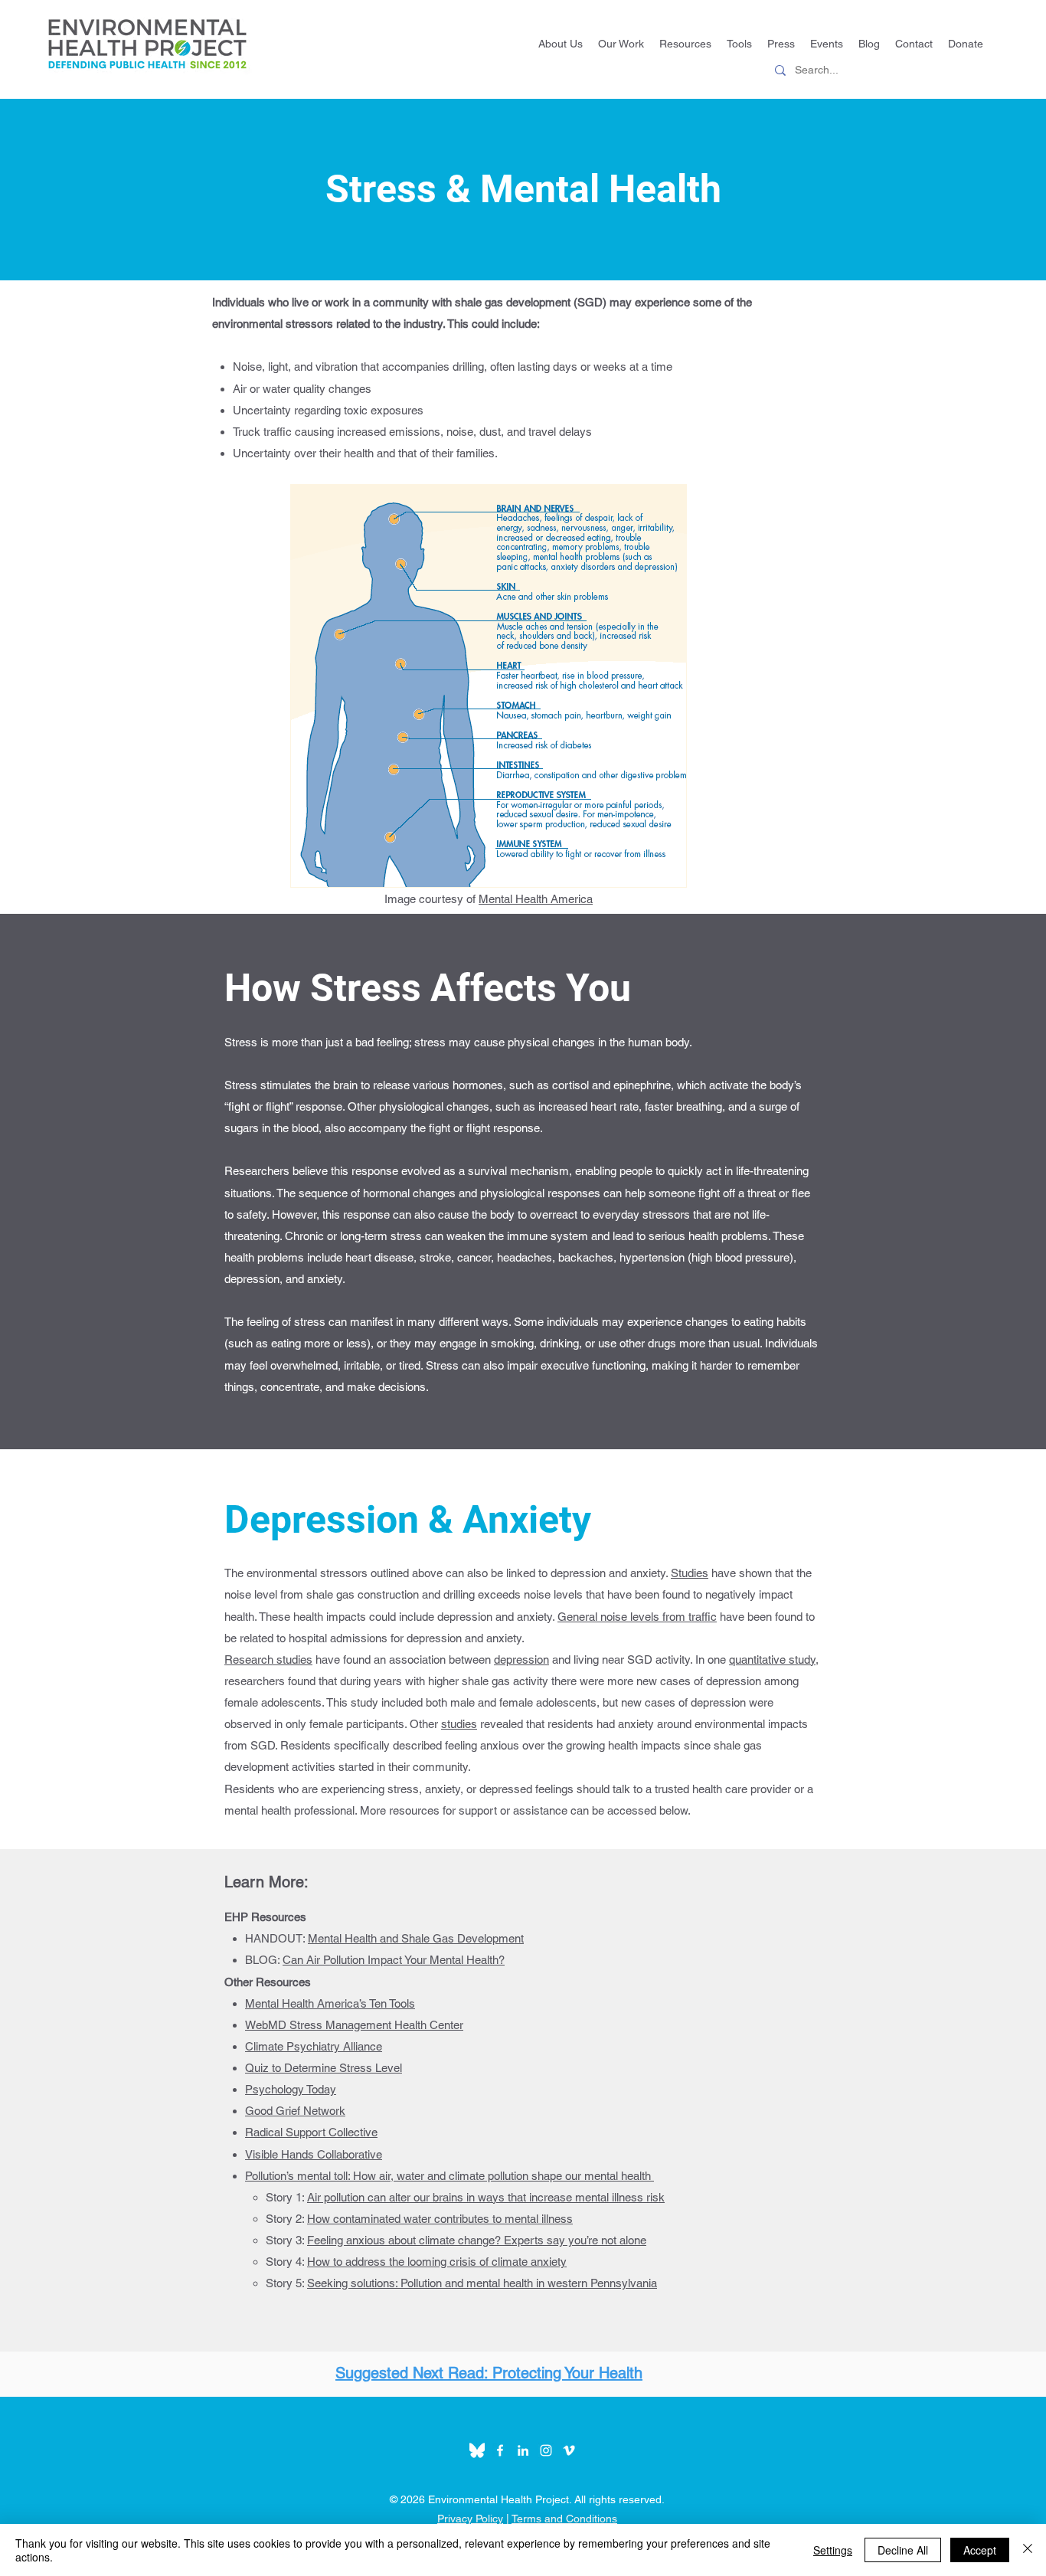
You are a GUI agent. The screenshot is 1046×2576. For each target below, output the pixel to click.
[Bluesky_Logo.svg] (477, 2450)
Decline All (903, 2550)
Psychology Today (291, 2089)
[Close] (1028, 2550)
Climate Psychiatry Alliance (314, 2046)
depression (521, 1660)
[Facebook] (500, 2450)
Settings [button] (833, 2550)
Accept (980, 2550)
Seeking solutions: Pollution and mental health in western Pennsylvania (482, 2283)
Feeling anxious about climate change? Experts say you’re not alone (477, 2240)
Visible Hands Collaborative (314, 2154)
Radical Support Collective (311, 2132)
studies (459, 1724)
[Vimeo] (569, 2450)
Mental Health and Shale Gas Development (416, 1938)
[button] (739, 44)
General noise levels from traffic (637, 1617)
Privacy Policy (470, 2519)
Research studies (268, 1660)
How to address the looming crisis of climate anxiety (437, 2262)
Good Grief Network (295, 2111)
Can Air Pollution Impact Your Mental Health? (394, 1960)
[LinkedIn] (523, 2450)
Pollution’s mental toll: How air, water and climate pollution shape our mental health (449, 2176)
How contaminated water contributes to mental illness (440, 2219)
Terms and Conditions (564, 2519)
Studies (690, 1573)
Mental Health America (536, 899)
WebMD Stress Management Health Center (354, 2025)
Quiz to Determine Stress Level (324, 2068)
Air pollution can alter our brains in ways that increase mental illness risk (486, 2197)
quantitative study (772, 1660)
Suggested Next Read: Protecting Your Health (489, 2373)
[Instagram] (546, 2450)
